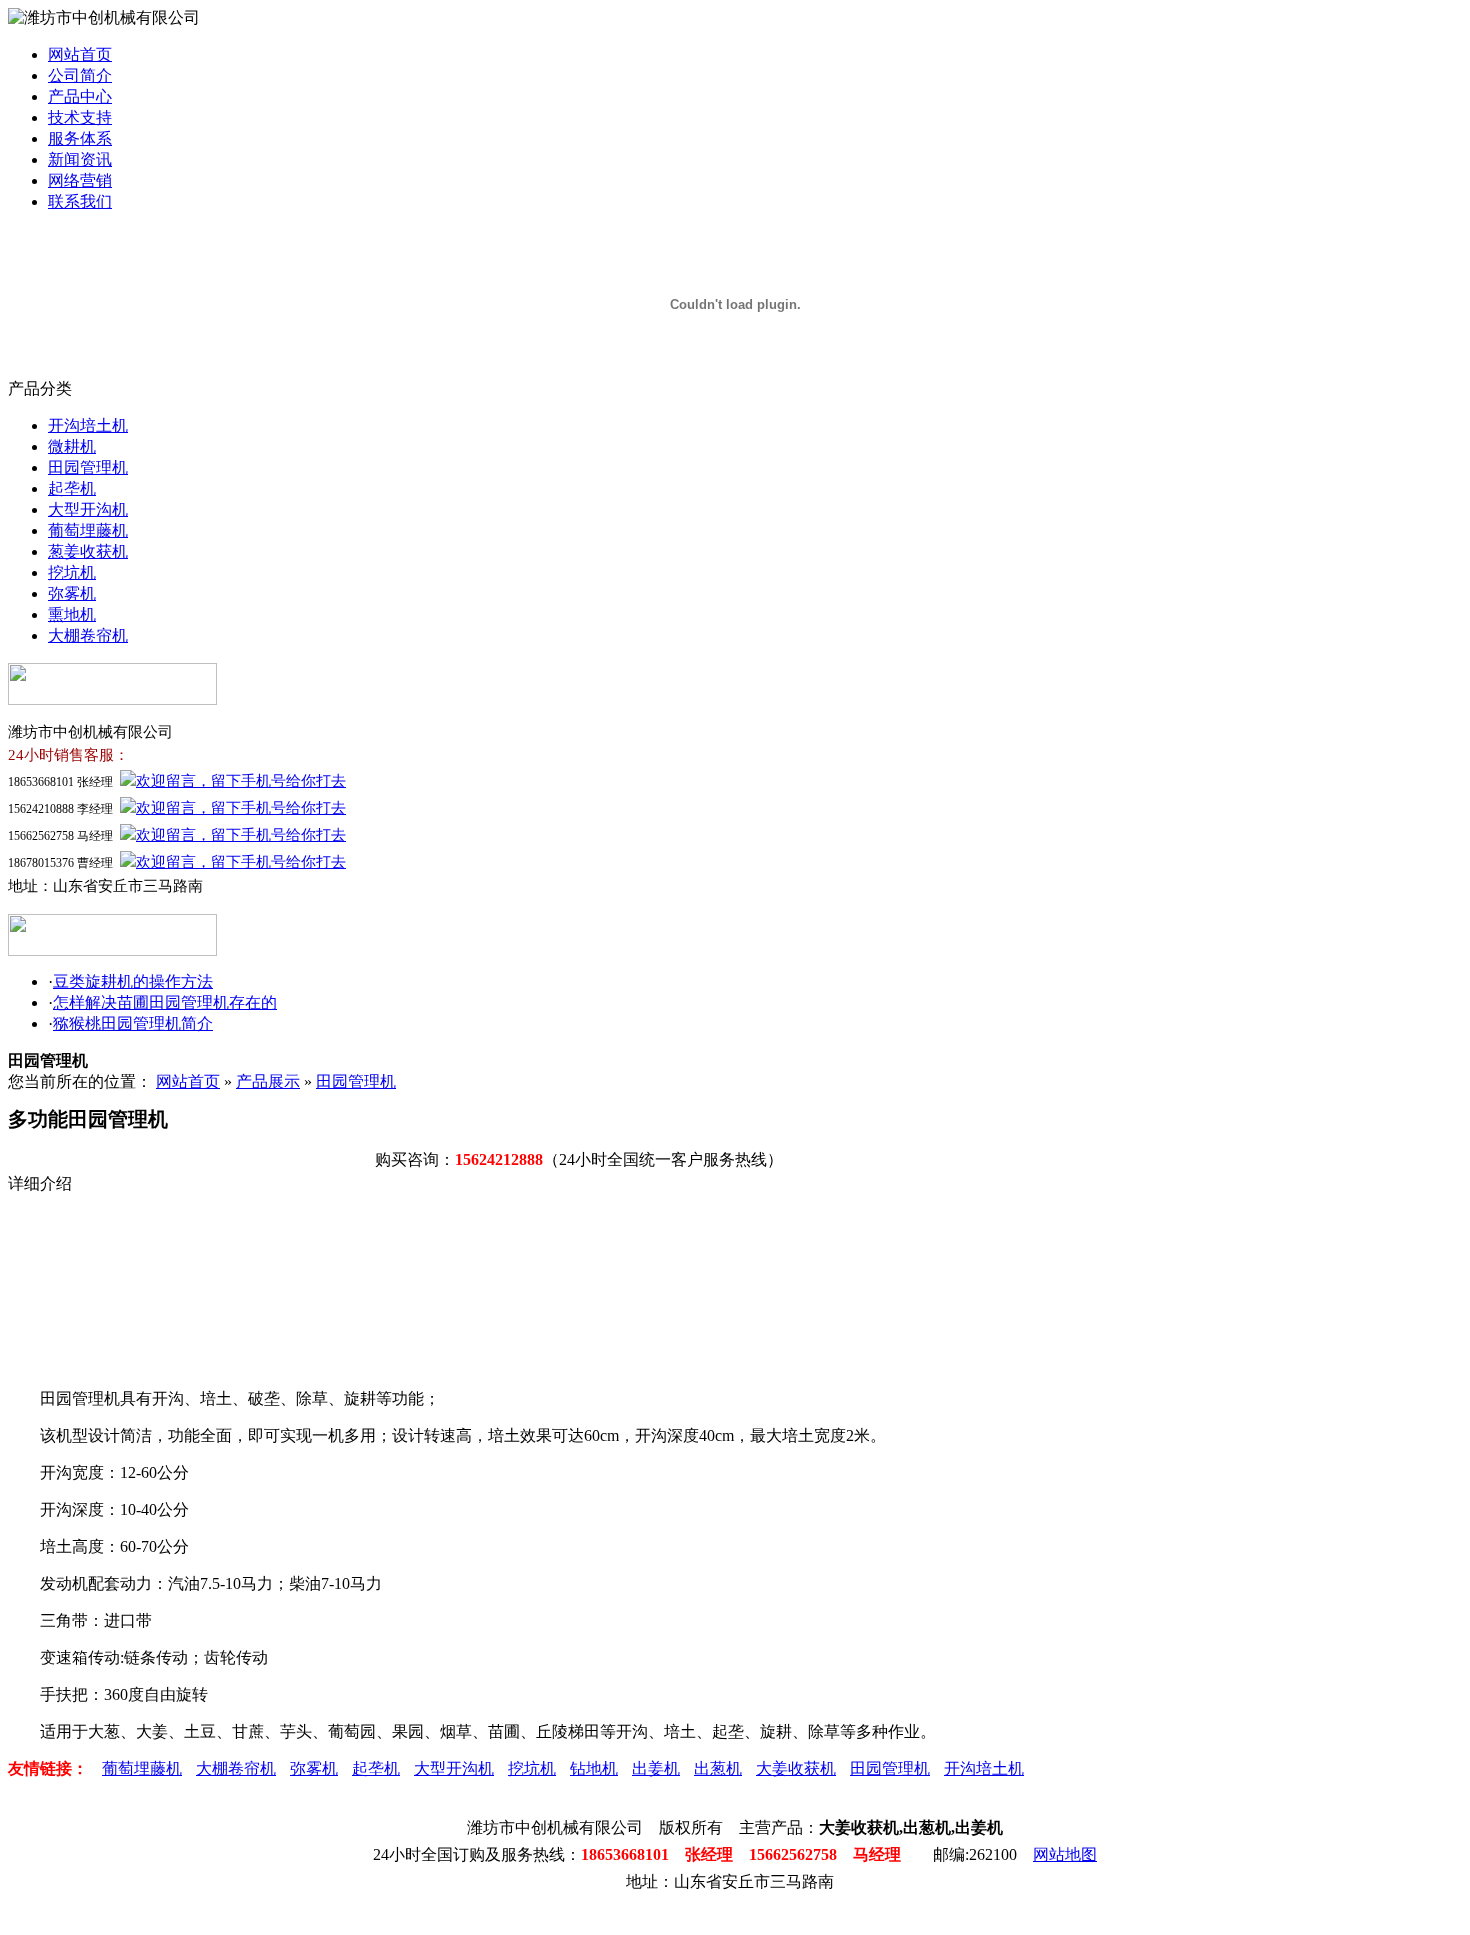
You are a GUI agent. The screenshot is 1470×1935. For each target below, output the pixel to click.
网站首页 (80, 54)
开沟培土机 (88, 425)
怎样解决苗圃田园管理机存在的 (165, 1002)
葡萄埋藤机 (88, 530)
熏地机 (72, 614)
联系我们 (80, 201)
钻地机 (594, 1768)
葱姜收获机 (88, 551)
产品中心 (80, 96)
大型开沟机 (88, 509)
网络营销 (80, 180)
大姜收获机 (796, 1768)
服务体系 (80, 138)
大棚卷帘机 (88, 635)
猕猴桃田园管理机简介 (133, 1023)
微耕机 (72, 446)
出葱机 (718, 1768)
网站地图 (1065, 1854)
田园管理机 (88, 467)
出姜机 (656, 1768)
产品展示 (268, 1081)
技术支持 (80, 117)
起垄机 (72, 488)
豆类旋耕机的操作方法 (133, 981)
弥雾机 (72, 593)
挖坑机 (72, 572)
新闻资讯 (80, 159)
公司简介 (80, 75)
